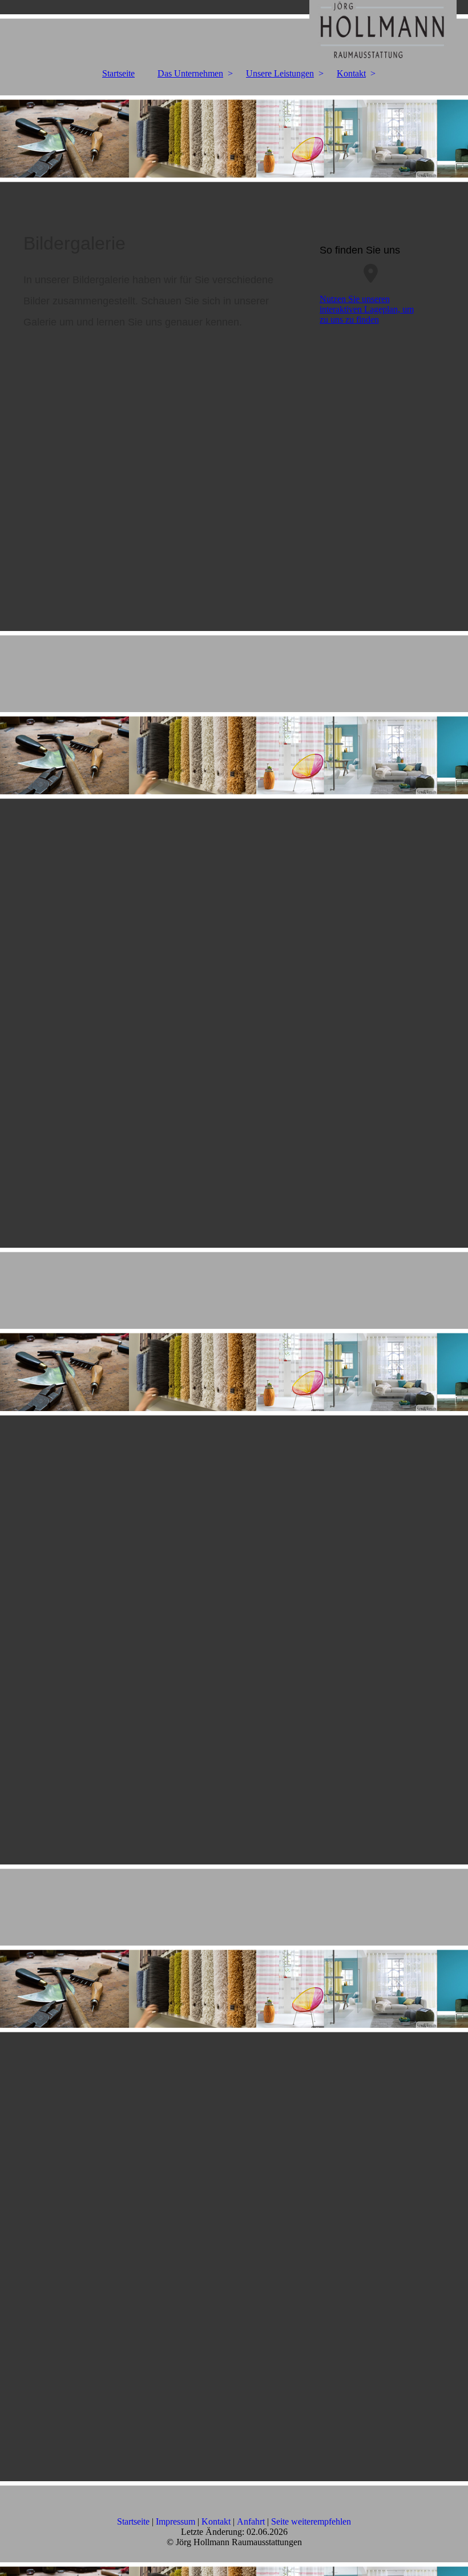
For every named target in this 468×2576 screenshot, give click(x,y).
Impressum (175, 2521)
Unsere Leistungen (280, 73)
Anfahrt (251, 2521)
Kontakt (351, 73)
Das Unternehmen (190, 73)
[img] (234, 31)
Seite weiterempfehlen (311, 2521)
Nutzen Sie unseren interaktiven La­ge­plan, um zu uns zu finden (367, 309)
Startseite (118, 73)
